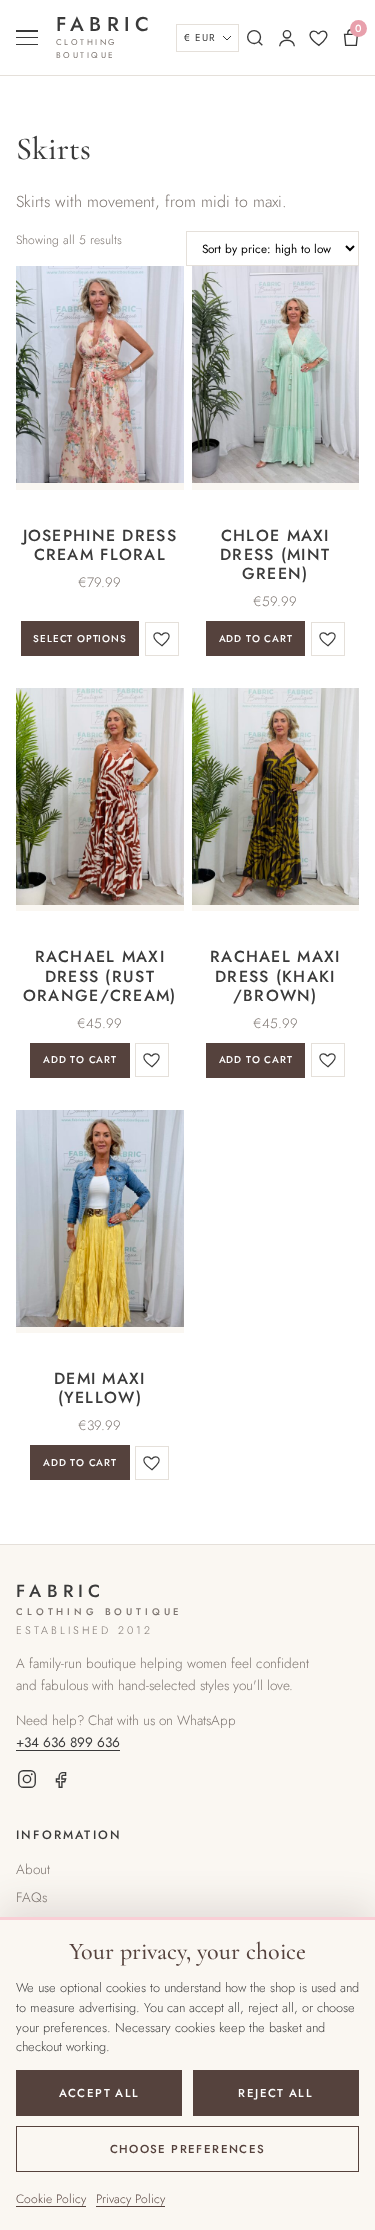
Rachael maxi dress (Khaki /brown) (275, 975)
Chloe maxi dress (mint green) (275, 554)
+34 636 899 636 (68, 1742)
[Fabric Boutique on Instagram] (27, 1782)
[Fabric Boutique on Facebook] (61, 1782)
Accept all (99, 2093)
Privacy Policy (130, 2199)
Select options (79, 638)
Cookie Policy (51, 2199)
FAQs (31, 1897)
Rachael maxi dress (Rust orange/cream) (100, 975)
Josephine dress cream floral (100, 545)
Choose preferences (188, 2149)
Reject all (275, 2093)
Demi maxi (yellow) (100, 1388)
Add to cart (256, 638)
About (33, 1869)
